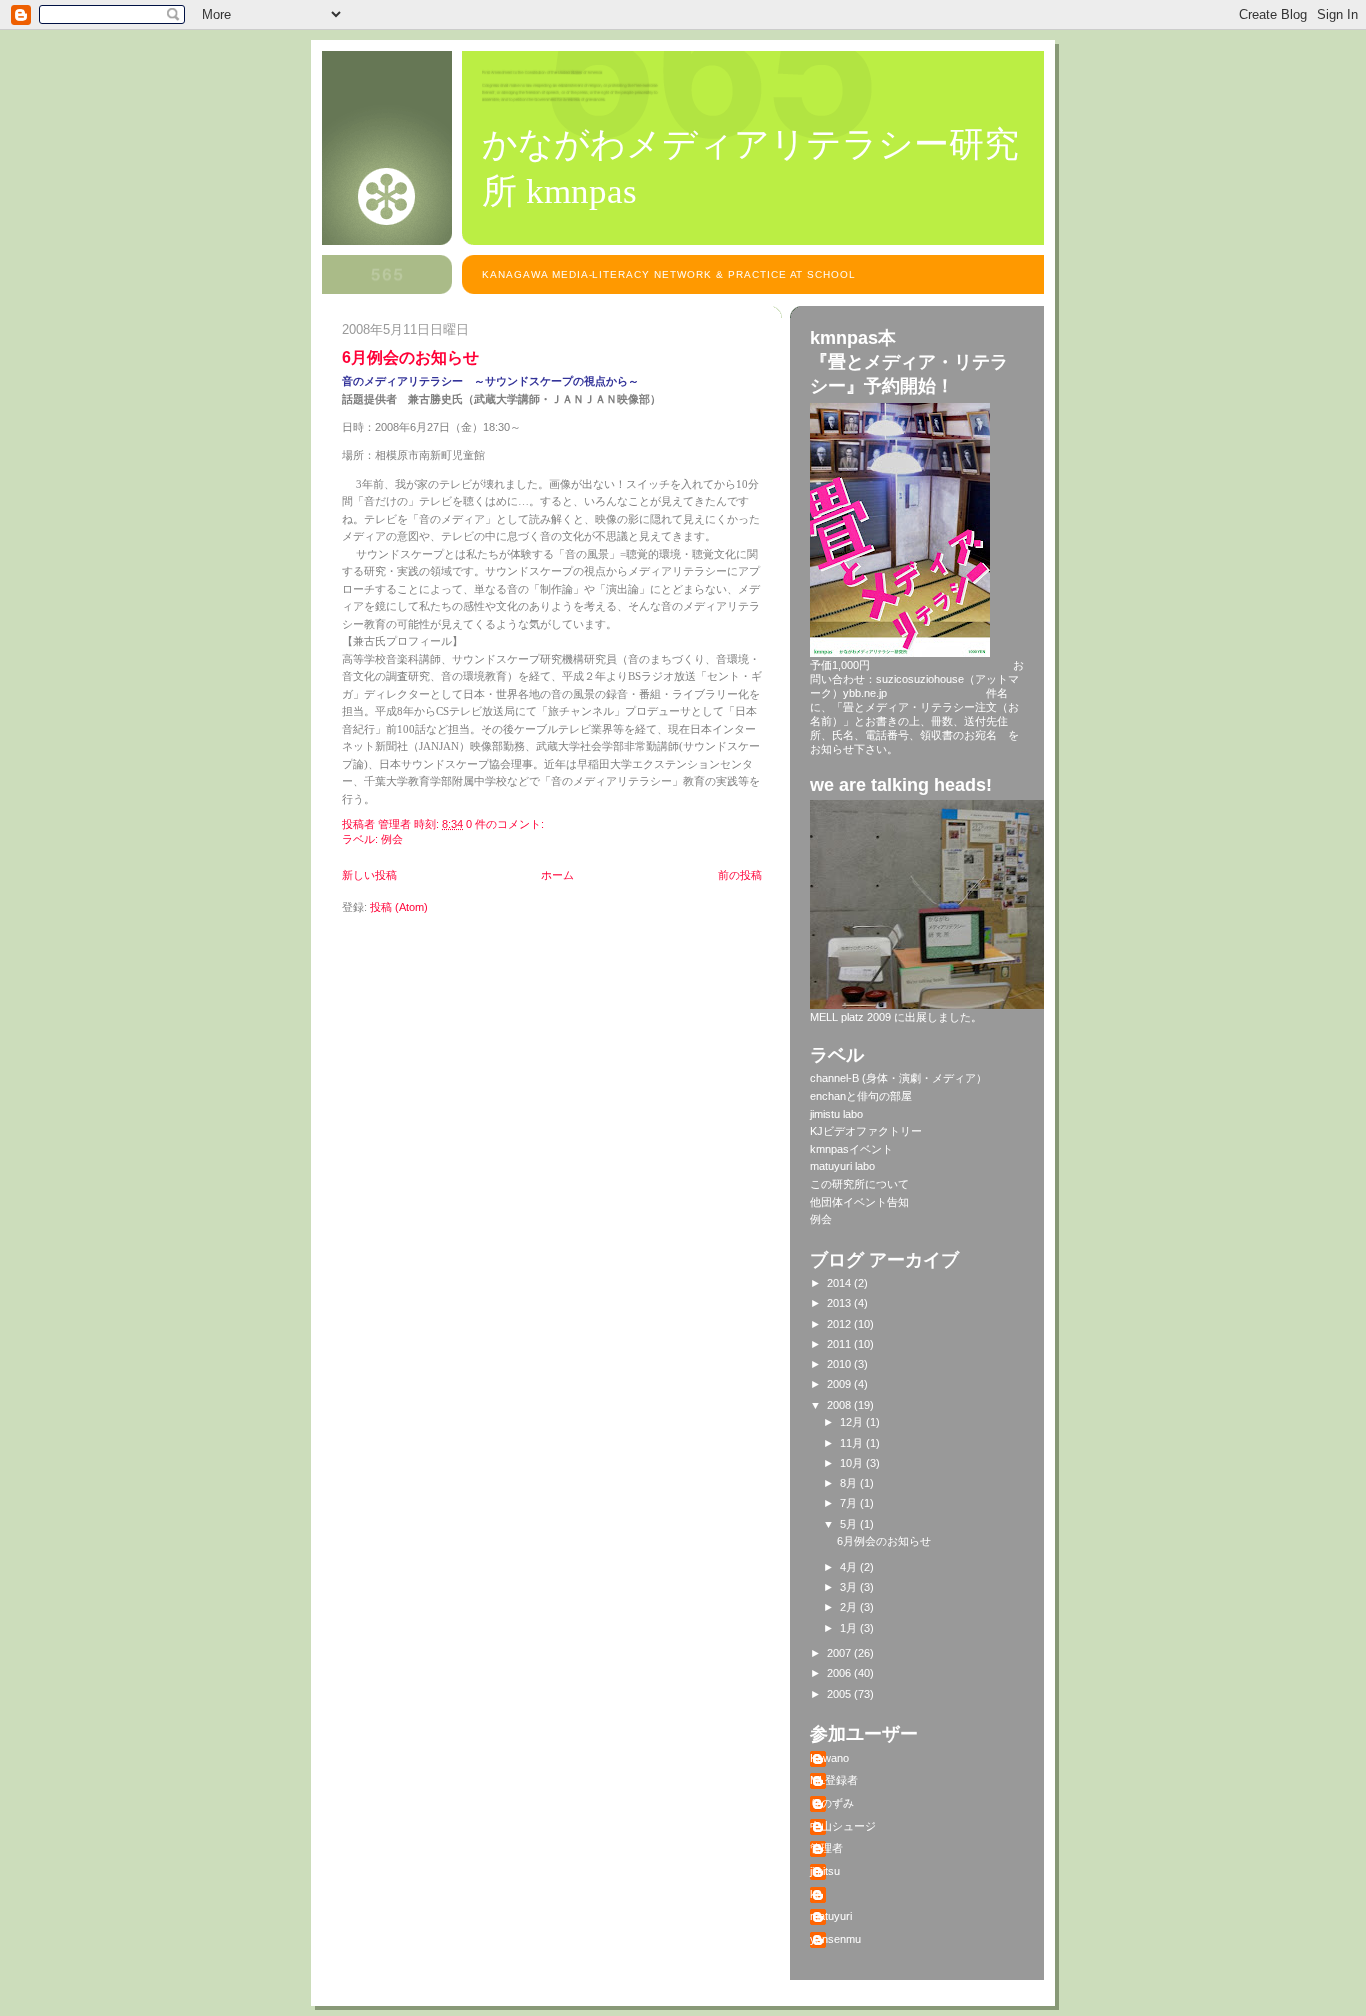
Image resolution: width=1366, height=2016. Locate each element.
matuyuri (831, 1916)
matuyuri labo (842, 1166)
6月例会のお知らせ (410, 357)
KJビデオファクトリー (866, 1131)
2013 (840, 1303)
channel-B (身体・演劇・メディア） (898, 1078)
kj (814, 1894)
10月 (853, 1463)
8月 (850, 1483)
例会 (392, 839)
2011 (840, 1344)
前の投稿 (740, 875)
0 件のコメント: (506, 824)
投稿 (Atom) (399, 907)
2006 (840, 1673)
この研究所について (859, 1184)
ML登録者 (834, 1780)
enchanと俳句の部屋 (861, 1096)
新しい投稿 (369, 875)
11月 (853, 1443)
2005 (840, 1694)
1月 (850, 1628)
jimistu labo (836, 1114)
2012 (840, 1324)
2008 (840, 1405)
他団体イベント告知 (859, 1202)
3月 (850, 1587)
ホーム (557, 875)
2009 (840, 1384)
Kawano (829, 1758)
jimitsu (825, 1871)
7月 (850, 1503)
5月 (850, 1524)
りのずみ (832, 1803)
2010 (840, 1364)
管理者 (826, 1848)
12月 (853, 1422)
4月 (850, 1567)
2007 (840, 1653)
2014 (840, 1283)
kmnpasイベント (851, 1149)
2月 (850, 1607)
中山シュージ (843, 1826)
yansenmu (835, 1939)
